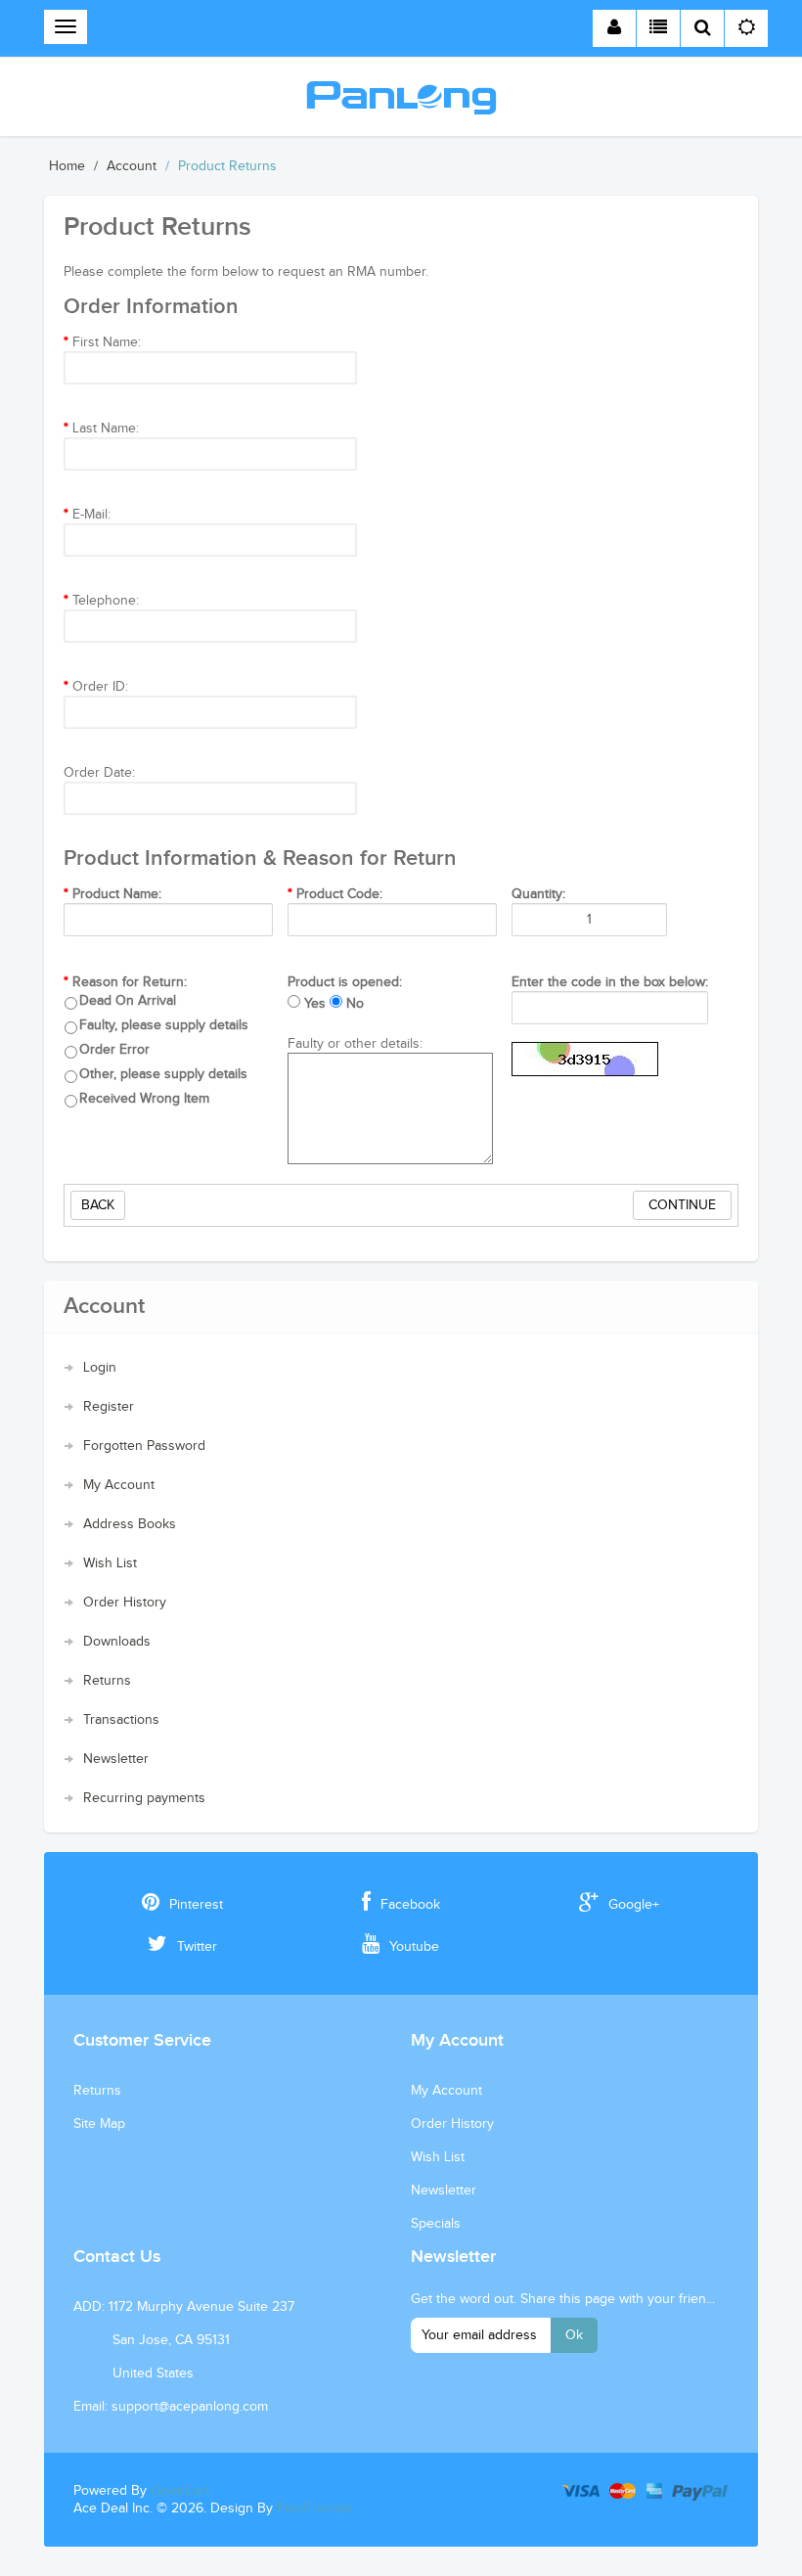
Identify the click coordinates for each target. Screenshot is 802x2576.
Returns (107, 1681)
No (355, 1004)
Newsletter (116, 1759)
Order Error (114, 1050)
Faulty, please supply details (164, 1025)
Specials (436, 2224)
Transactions (121, 1720)
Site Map (99, 2124)
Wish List (110, 1563)
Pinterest (196, 1905)
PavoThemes (315, 2508)
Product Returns (227, 166)
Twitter (197, 1947)
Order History (125, 1603)
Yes (315, 1004)
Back (98, 1205)
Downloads (117, 1642)
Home (67, 166)
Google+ (634, 1905)
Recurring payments (144, 1798)
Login (100, 1368)
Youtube (414, 1947)
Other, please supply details (163, 1074)
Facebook (410, 1905)
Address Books (130, 1524)
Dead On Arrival (128, 1001)
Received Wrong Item (144, 1099)
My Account (119, 1485)
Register (109, 1407)
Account (132, 166)
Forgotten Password (144, 1446)
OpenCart (180, 2491)
